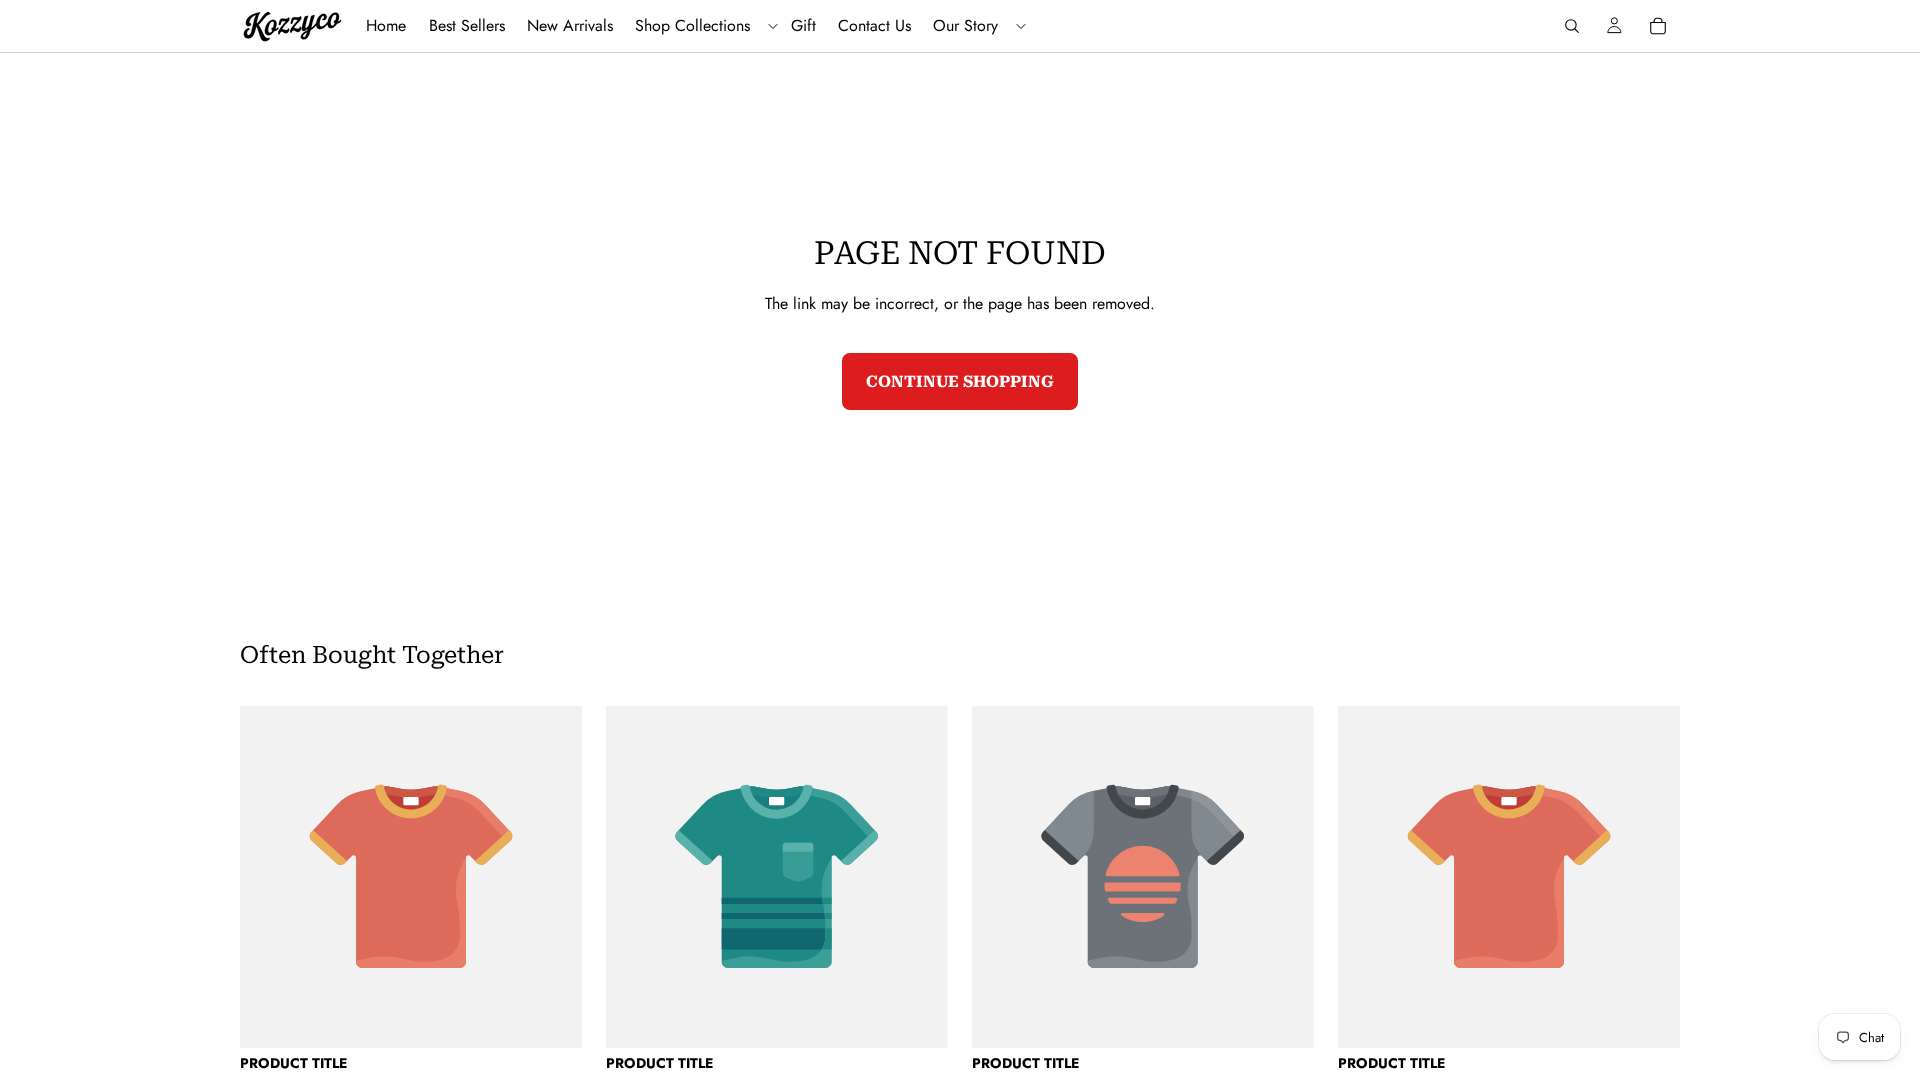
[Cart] (1658, 26)
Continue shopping (960, 381)
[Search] (1572, 26)
